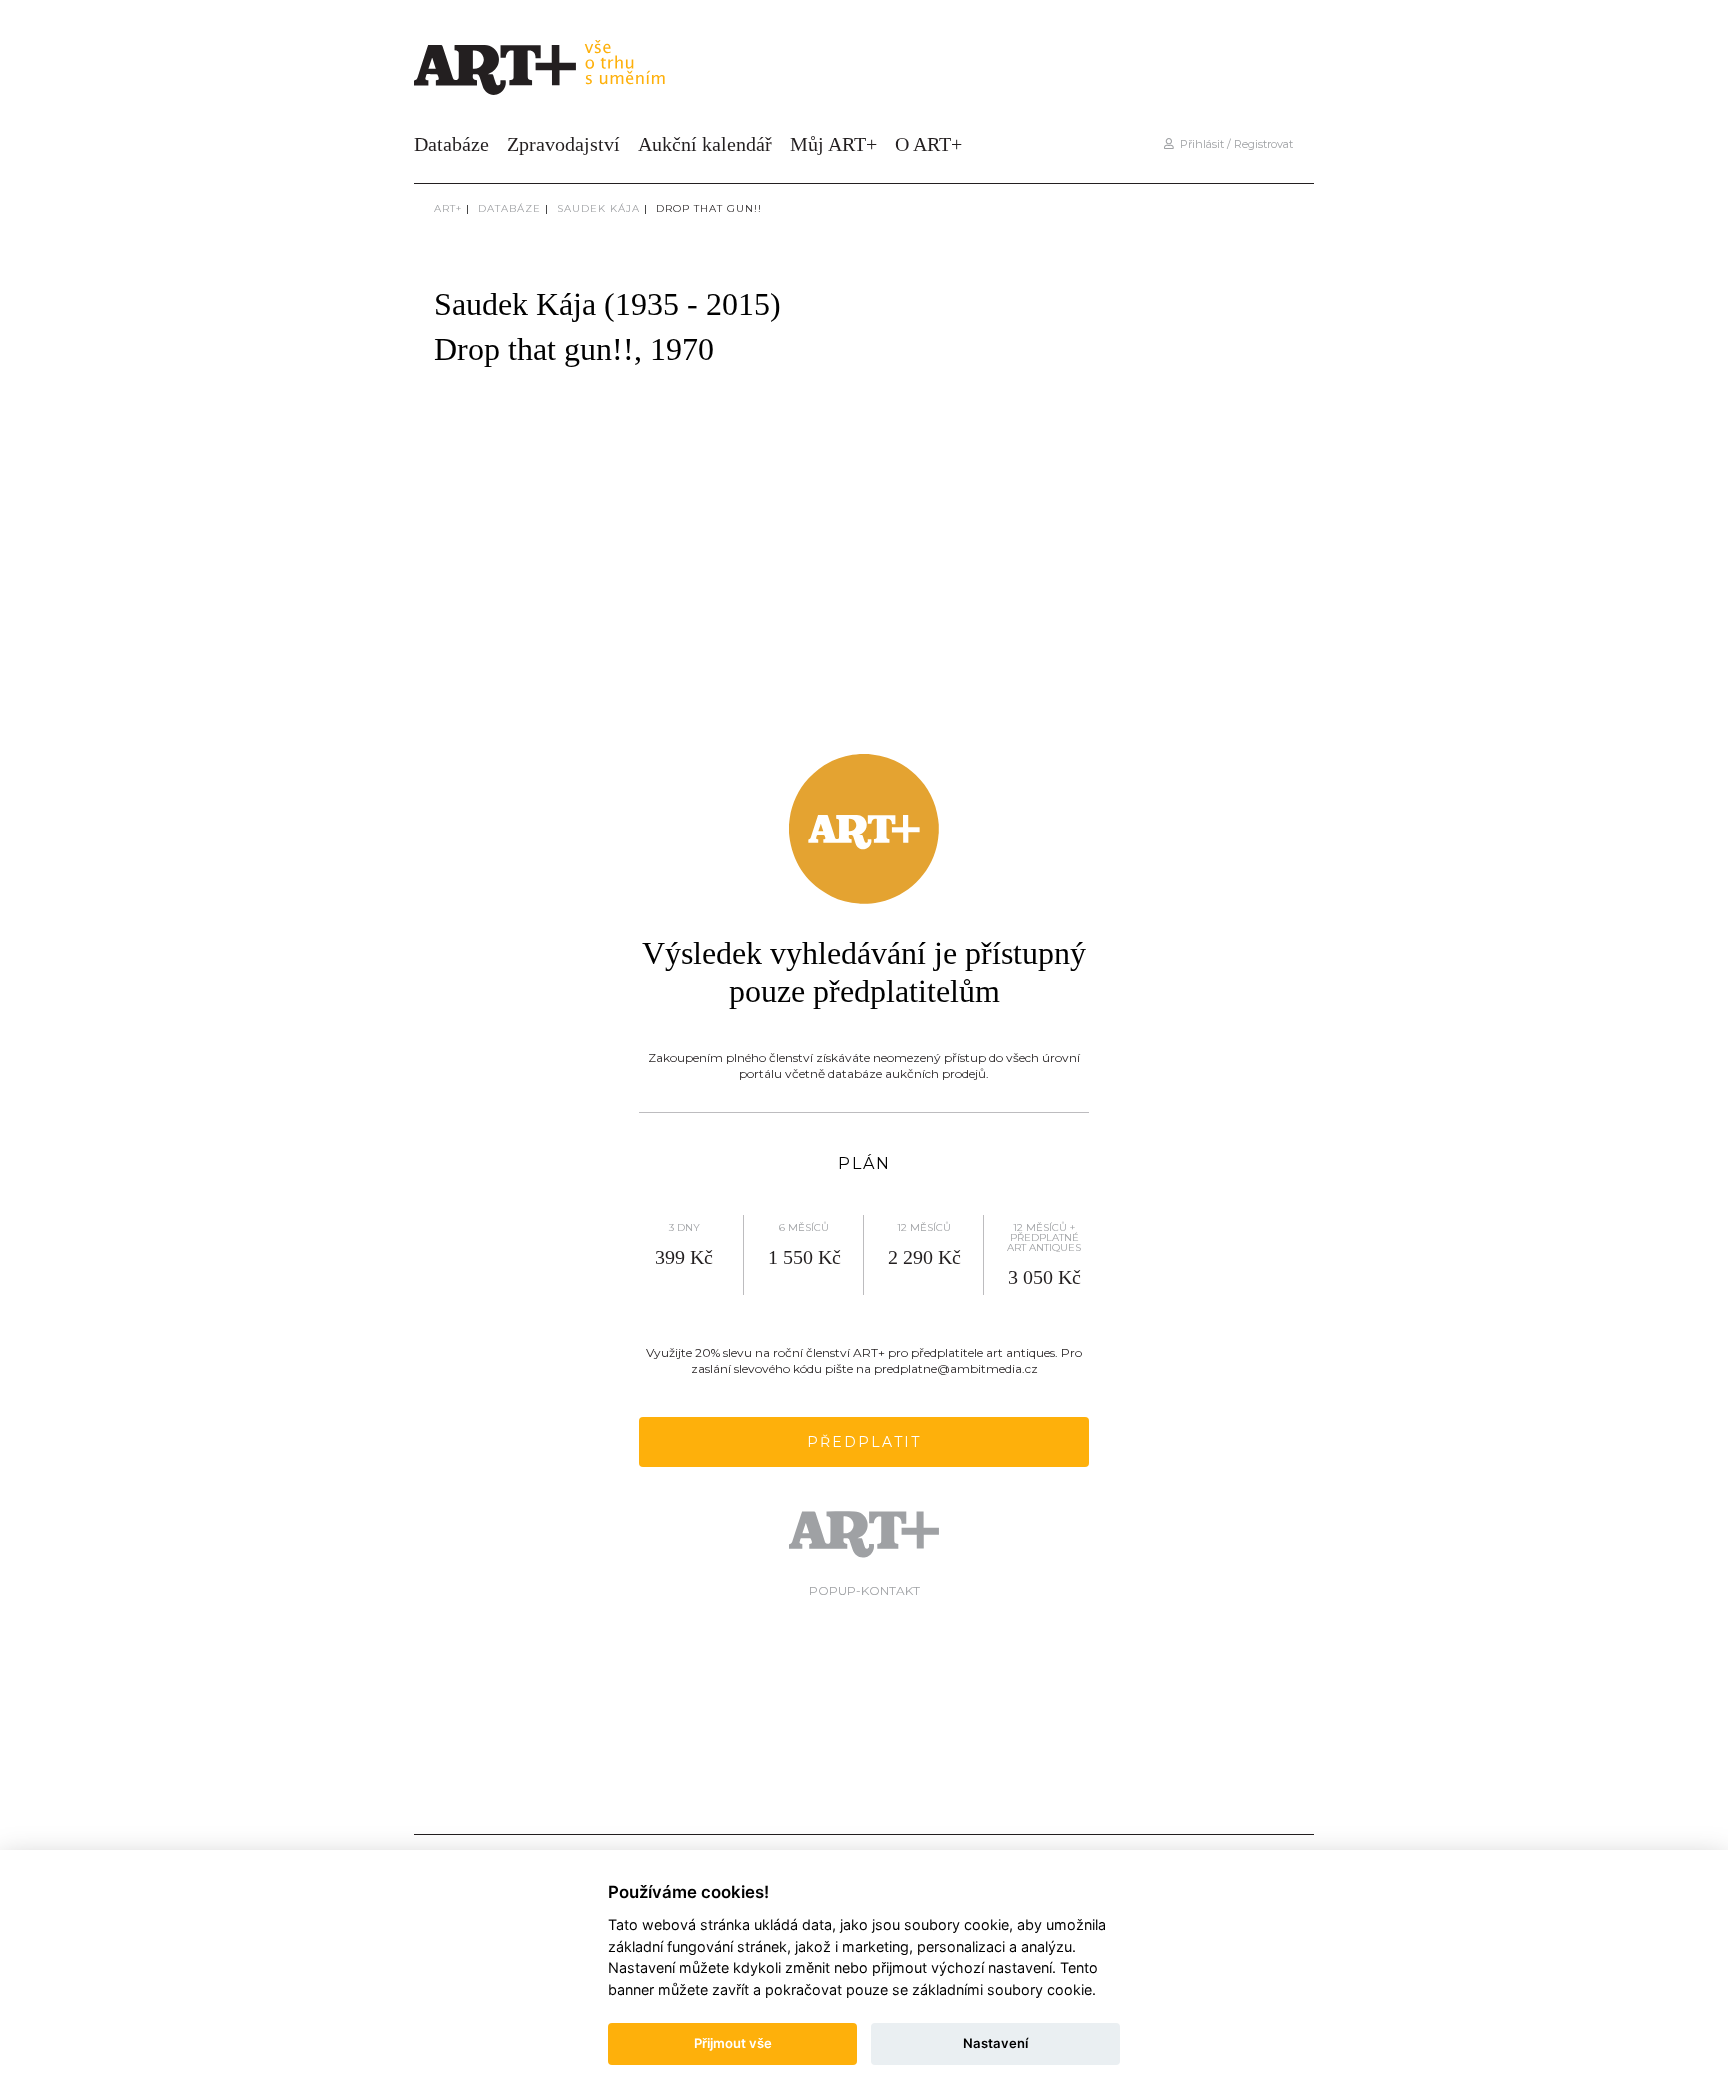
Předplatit (864, 1442)
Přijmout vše (733, 2043)
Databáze (451, 144)
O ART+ (928, 144)
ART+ (448, 208)
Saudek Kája (598, 208)
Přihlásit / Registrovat (1233, 144)
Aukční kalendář (705, 144)
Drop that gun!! (709, 208)
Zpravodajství (563, 144)
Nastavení (995, 2043)
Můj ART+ (833, 144)
